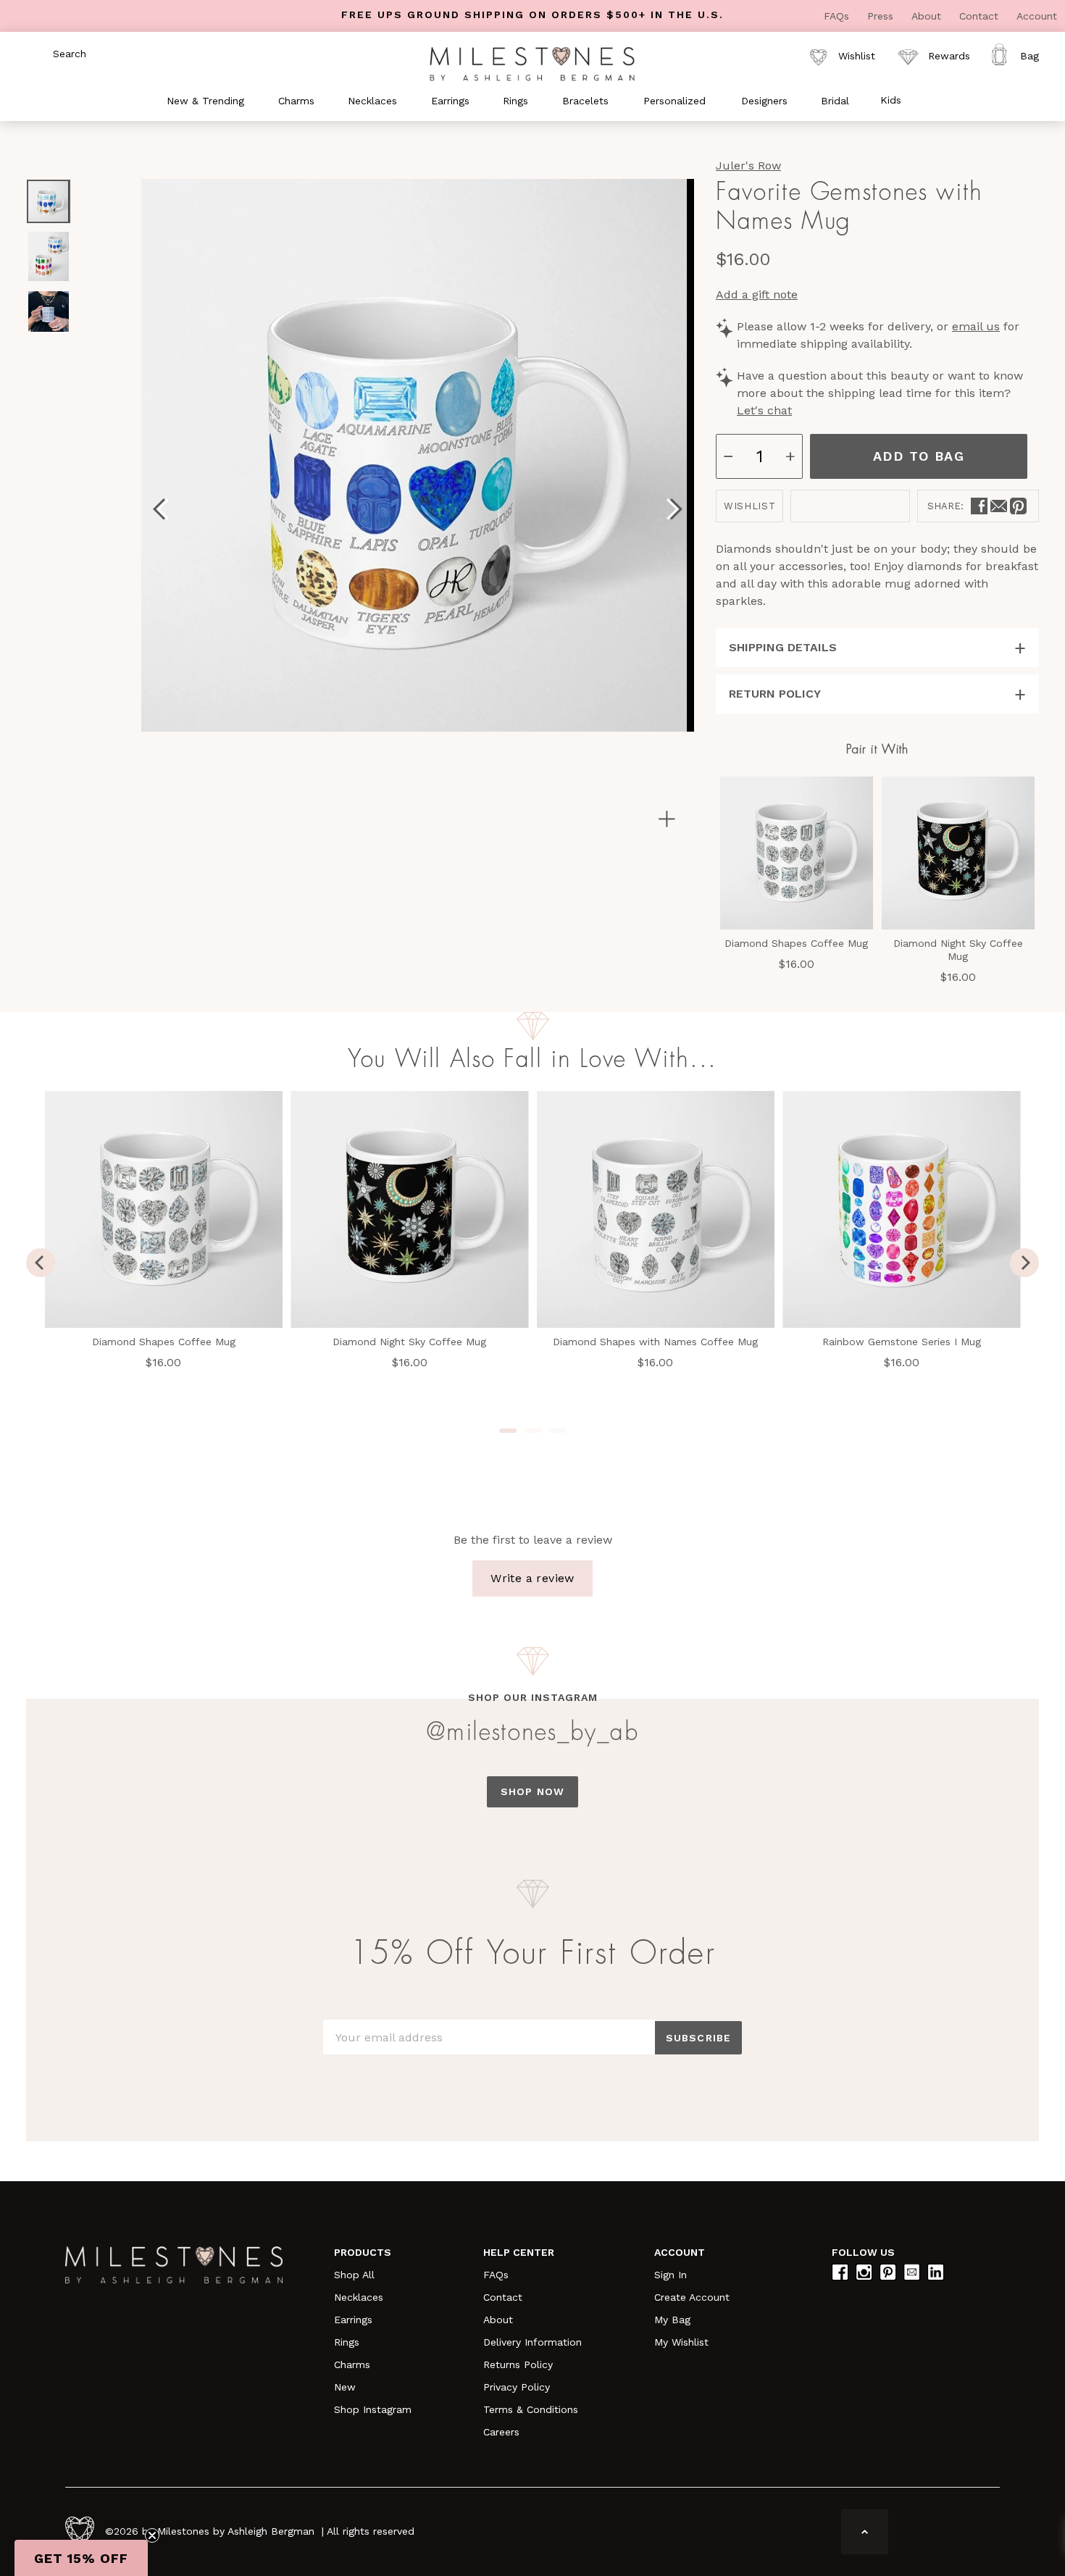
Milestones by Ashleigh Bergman (236, 2531)
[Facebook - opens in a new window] (979, 506)
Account (1037, 16)
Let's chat (764, 410)
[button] (81, 2558)
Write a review (532, 1578)
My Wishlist (681, 2342)
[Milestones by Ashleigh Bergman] (532, 63)
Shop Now (532, 1791)
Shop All (354, 2275)
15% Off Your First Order (532, 1954)
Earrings (353, 2320)
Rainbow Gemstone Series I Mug (902, 1342)
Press (882, 16)
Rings (347, 2342)
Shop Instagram (373, 2409)
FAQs (838, 16)
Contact (981, 16)
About (928, 16)
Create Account (692, 2297)
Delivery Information (532, 2342)
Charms (352, 2364)
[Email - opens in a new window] (999, 506)
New (345, 2387)
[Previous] (41, 1263)
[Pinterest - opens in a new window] (1018, 506)
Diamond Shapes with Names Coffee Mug (655, 1342)
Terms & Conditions (531, 2409)
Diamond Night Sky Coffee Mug (958, 950)
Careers (501, 2432)
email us (976, 326)
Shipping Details (783, 647)
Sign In (671, 2275)
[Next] (1024, 1263)
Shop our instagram (533, 1697)
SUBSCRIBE (698, 2038)
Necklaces (359, 2297)
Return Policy (775, 694)
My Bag (672, 2320)
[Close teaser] (152, 2535)
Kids (891, 100)
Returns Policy (518, 2364)
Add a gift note (757, 294)
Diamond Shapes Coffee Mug (796, 943)
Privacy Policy (517, 2387)
